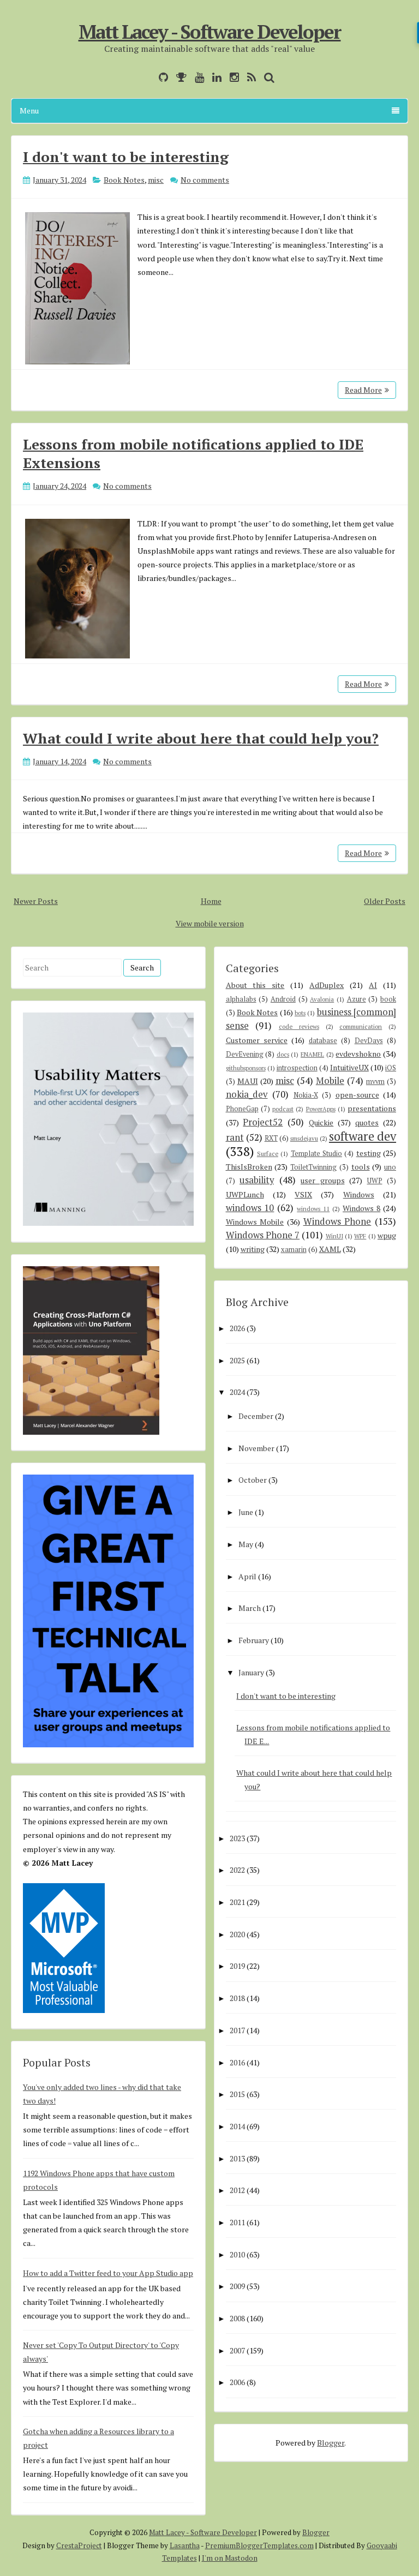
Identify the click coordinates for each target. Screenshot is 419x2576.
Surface (268, 1154)
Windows (359, 1194)
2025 (237, 1360)
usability (257, 1180)
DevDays (369, 1041)
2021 (237, 1902)
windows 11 (313, 1209)
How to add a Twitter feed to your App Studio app (108, 2273)
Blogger (331, 2443)
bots (300, 1013)
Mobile (330, 1081)
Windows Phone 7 (263, 1235)
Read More (363, 390)
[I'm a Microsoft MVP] (179, 77)
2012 (237, 2190)
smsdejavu (304, 1138)
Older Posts (385, 901)
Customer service (257, 1040)
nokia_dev (247, 1094)
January (251, 1672)
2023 (237, 1838)
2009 (237, 2286)
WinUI (334, 1236)
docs (283, 1054)
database (323, 1041)
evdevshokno (358, 1054)
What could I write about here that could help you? (201, 738)
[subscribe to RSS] (249, 77)
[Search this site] (267, 77)
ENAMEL (312, 1054)
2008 (237, 2318)
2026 (237, 1328)
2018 (237, 1998)
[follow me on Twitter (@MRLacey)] (148, 77)
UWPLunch (245, 1194)
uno (390, 1167)
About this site (255, 985)
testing (369, 1153)
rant (235, 1137)
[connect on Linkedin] (214, 77)
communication (361, 1026)
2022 (237, 1870)
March (250, 1608)
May (246, 1544)
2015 (237, 2094)
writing (253, 1249)
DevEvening (245, 1054)
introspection (297, 1068)
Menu (29, 110)
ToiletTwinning (313, 1167)
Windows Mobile (255, 1222)
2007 (237, 2350)
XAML (330, 1249)
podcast (283, 1109)
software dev (363, 1136)
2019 (237, 1966)
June (246, 1512)
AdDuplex (327, 985)
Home (211, 901)
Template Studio (316, 1154)
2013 (237, 2158)
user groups (323, 1180)
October (253, 1480)
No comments (205, 180)
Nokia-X (306, 1095)
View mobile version (210, 923)
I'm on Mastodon (230, 2558)
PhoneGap (242, 1109)
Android (283, 999)
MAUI (248, 1081)
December (256, 1416)
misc (156, 180)
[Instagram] (232, 77)
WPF (360, 1236)
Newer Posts (36, 901)
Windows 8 (361, 1208)
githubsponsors (246, 1068)
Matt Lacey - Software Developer (210, 32)
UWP (375, 1181)
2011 (237, 2222)
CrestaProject (79, 2545)
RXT (271, 1138)
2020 (237, 1934)
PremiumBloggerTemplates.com (259, 2545)
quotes (367, 1122)
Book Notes (124, 180)
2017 (237, 2030)
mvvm (375, 1082)
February (254, 1640)
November (256, 1448)
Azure (357, 999)
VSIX (303, 1194)
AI (373, 985)
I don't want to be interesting (126, 157)
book (388, 999)
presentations (372, 1108)
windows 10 (250, 1208)
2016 (237, 2062)
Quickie (321, 1122)
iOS (391, 1068)
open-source (357, 1095)
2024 (237, 1392)
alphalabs (241, 999)
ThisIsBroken (249, 1167)
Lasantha (185, 2545)
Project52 (263, 1122)
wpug (387, 1235)
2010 (237, 2254)
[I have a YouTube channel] (197, 77)
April (247, 1576)
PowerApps (321, 1109)
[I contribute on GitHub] (161, 77)
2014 (237, 2126)
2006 (237, 2382)
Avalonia (322, 999)
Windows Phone (337, 1221)
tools (361, 1167)
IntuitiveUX (349, 1067)
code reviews (299, 1026)
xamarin (294, 1250)
